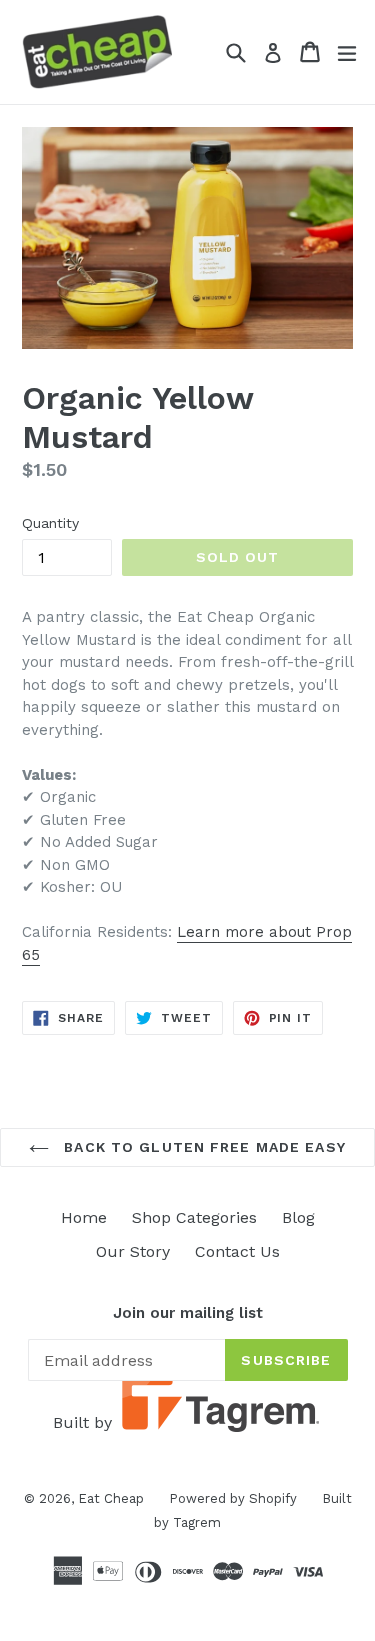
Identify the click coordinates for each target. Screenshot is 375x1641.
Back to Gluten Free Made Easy (202, 1147)
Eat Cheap (111, 1498)
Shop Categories (194, 1217)
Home (84, 1217)
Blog (298, 1217)
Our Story (133, 1251)
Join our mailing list (188, 1313)
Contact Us (237, 1251)
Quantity (50, 523)
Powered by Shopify (233, 1498)
